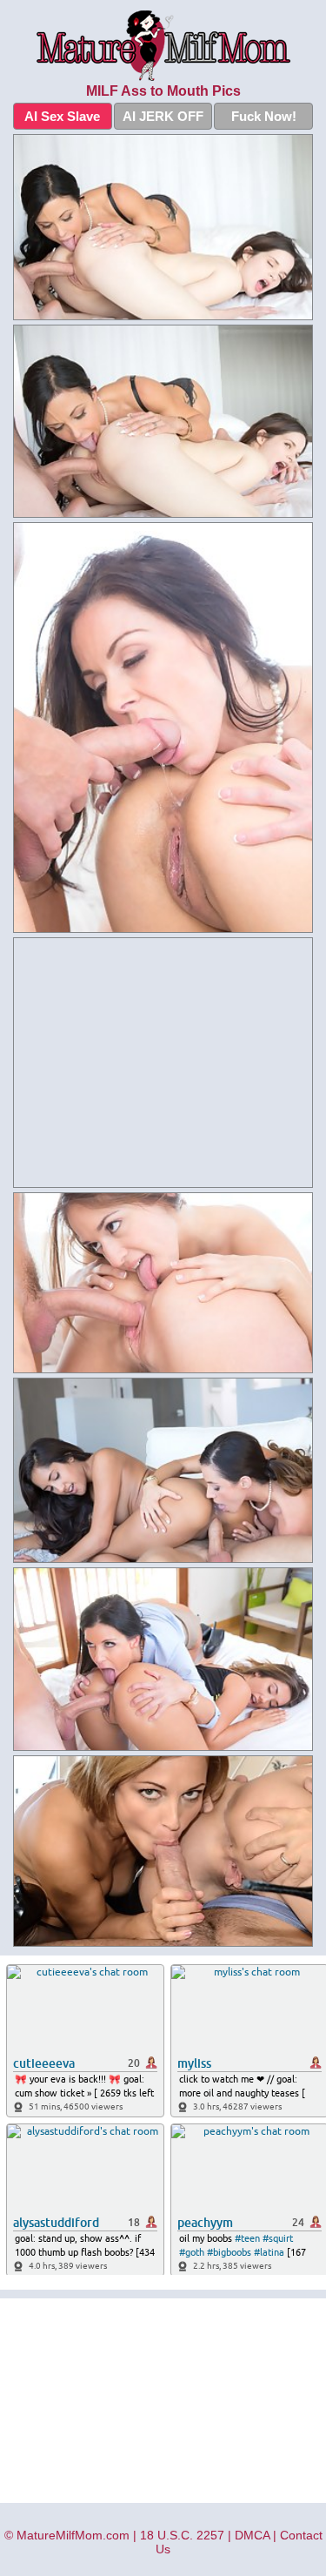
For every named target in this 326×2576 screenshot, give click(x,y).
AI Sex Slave (62, 116)
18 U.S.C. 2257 (182, 2535)
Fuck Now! (264, 116)
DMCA (252, 2535)
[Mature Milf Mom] (163, 46)
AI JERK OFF (163, 116)
